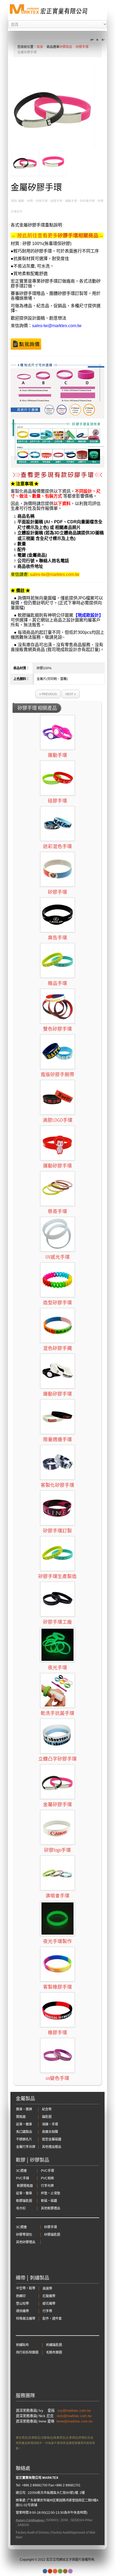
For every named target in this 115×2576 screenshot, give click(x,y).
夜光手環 (57, 1668)
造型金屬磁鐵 (52, 2139)
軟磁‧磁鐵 (49, 2201)
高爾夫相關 (50, 2132)
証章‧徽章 (24, 2124)
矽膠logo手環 (57, 1850)
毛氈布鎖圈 (54, 2352)
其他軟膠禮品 (51, 2208)
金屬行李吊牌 (26, 2147)
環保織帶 (22, 2311)
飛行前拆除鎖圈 (27, 2352)
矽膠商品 (66, 47)
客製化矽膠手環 (57, 1485)
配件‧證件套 (52, 2319)
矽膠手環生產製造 (57, 1576)
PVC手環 (47, 2171)
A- (102, 40)
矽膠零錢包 (24, 2235)
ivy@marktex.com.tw (75, 2411)
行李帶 (47, 2311)
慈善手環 (57, 1211)
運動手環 (57, 755)
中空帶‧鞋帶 (26, 2288)
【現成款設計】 (88, 615)
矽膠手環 (82, 47)
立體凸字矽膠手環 (57, 1759)
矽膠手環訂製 (57, 1531)
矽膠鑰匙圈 (52, 2235)
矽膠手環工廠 (57, 1622)
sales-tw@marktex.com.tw (57, 326)
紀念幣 (47, 2109)
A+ (93, 40)
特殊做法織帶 (26, 2319)
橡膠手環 (57, 2033)
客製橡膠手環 (57, 1987)
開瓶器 (21, 2117)
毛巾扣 (21, 2208)
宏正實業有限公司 (29, 2478)
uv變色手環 (57, 2078)
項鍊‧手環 (50, 2124)
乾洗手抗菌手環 (57, 1713)
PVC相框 (47, 2178)
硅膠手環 (57, 801)
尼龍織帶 (49, 2296)
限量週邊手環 (57, 1439)
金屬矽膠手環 (57, 1804)
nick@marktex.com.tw (75, 2416)
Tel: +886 (22, 2485)
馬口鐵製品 (24, 2132)
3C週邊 (21, 2171)
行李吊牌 (47, 2186)
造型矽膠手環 (57, 1303)
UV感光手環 (58, 1257)
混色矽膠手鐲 (57, 1348)
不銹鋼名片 (24, 2139)
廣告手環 (57, 938)
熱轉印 (21, 2296)
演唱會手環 (57, 1896)
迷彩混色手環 (57, 846)
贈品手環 (57, 983)
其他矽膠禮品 (26, 2242)
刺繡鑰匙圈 (54, 2345)
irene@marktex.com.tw (74, 2421)
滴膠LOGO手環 (58, 1120)
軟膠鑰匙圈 (24, 2201)
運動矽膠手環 (57, 1166)
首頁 (40, 47)
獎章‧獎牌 (24, 2109)
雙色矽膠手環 (57, 1029)
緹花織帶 (49, 2304)
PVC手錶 (23, 2178)
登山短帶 (22, 2304)
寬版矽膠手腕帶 (57, 1075)
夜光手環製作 (57, 1941)
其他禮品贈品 (52, 2147)
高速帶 (47, 2289)
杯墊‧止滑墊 (51, 2193)
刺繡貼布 (22, 2345)
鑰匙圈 (47, 2117)
